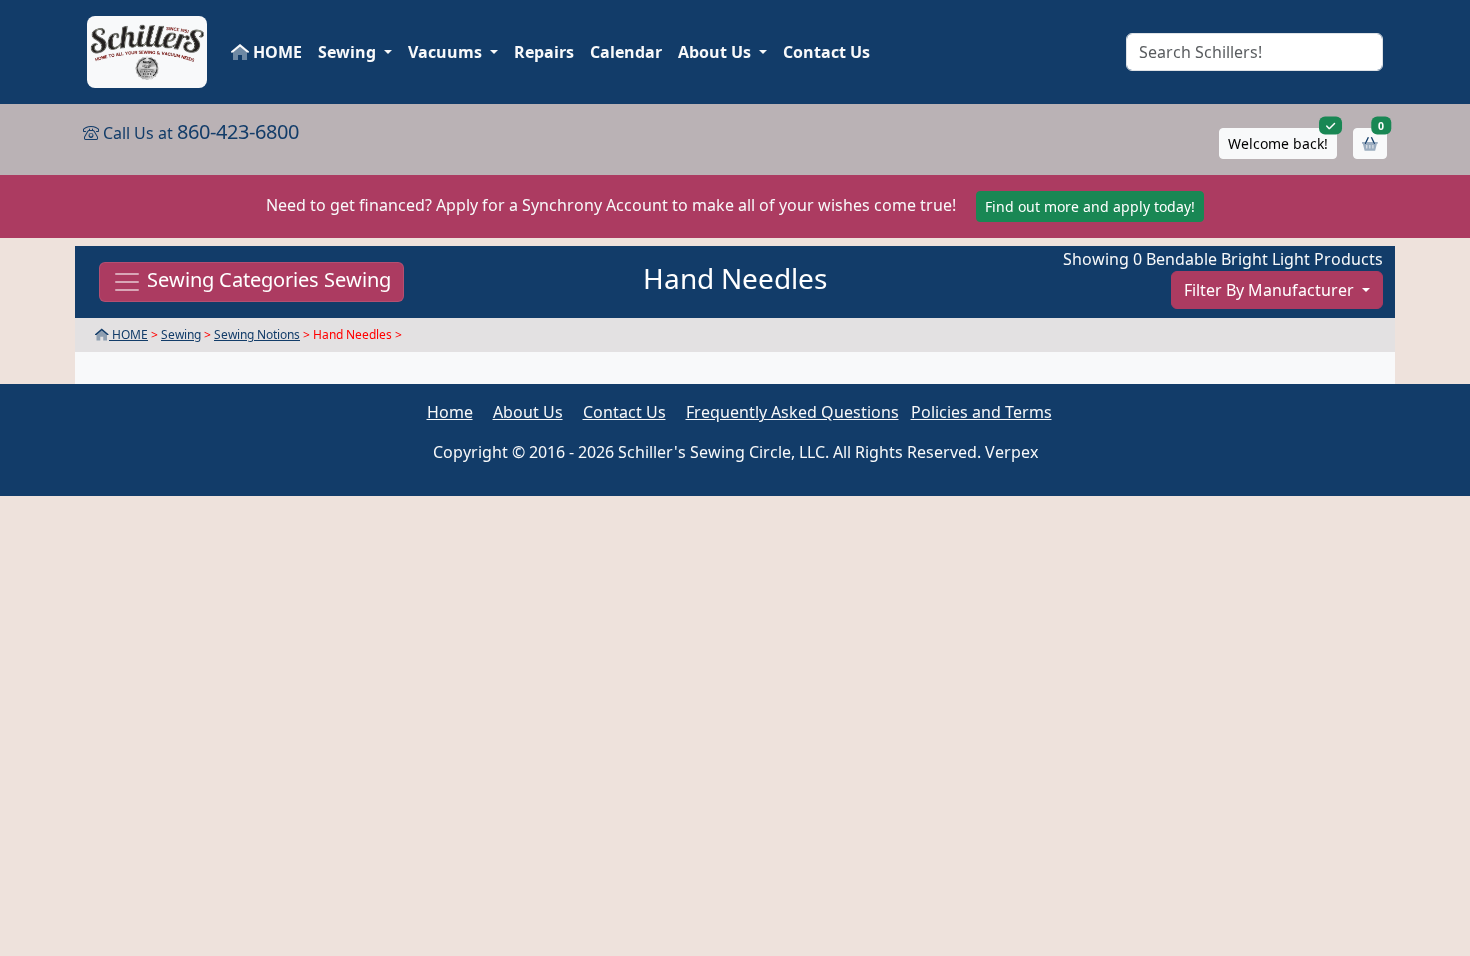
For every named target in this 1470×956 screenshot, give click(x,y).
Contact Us (826, 52)
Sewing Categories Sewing (266, 280)
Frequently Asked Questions (792, 412)
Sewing (181, 334)
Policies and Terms (981, 412)
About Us (528, 412)
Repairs (544, 52)
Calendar (626, 52)
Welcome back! (1278, 143)
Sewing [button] (349, 52)
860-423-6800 (238, 131)
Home (450, 412)
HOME (275, 52)
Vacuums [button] (447, 52)
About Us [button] (716, 52)
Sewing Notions (257, 334)
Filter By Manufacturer (1271, 290)
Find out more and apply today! (1090, 206)
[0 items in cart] (1370, 143)
